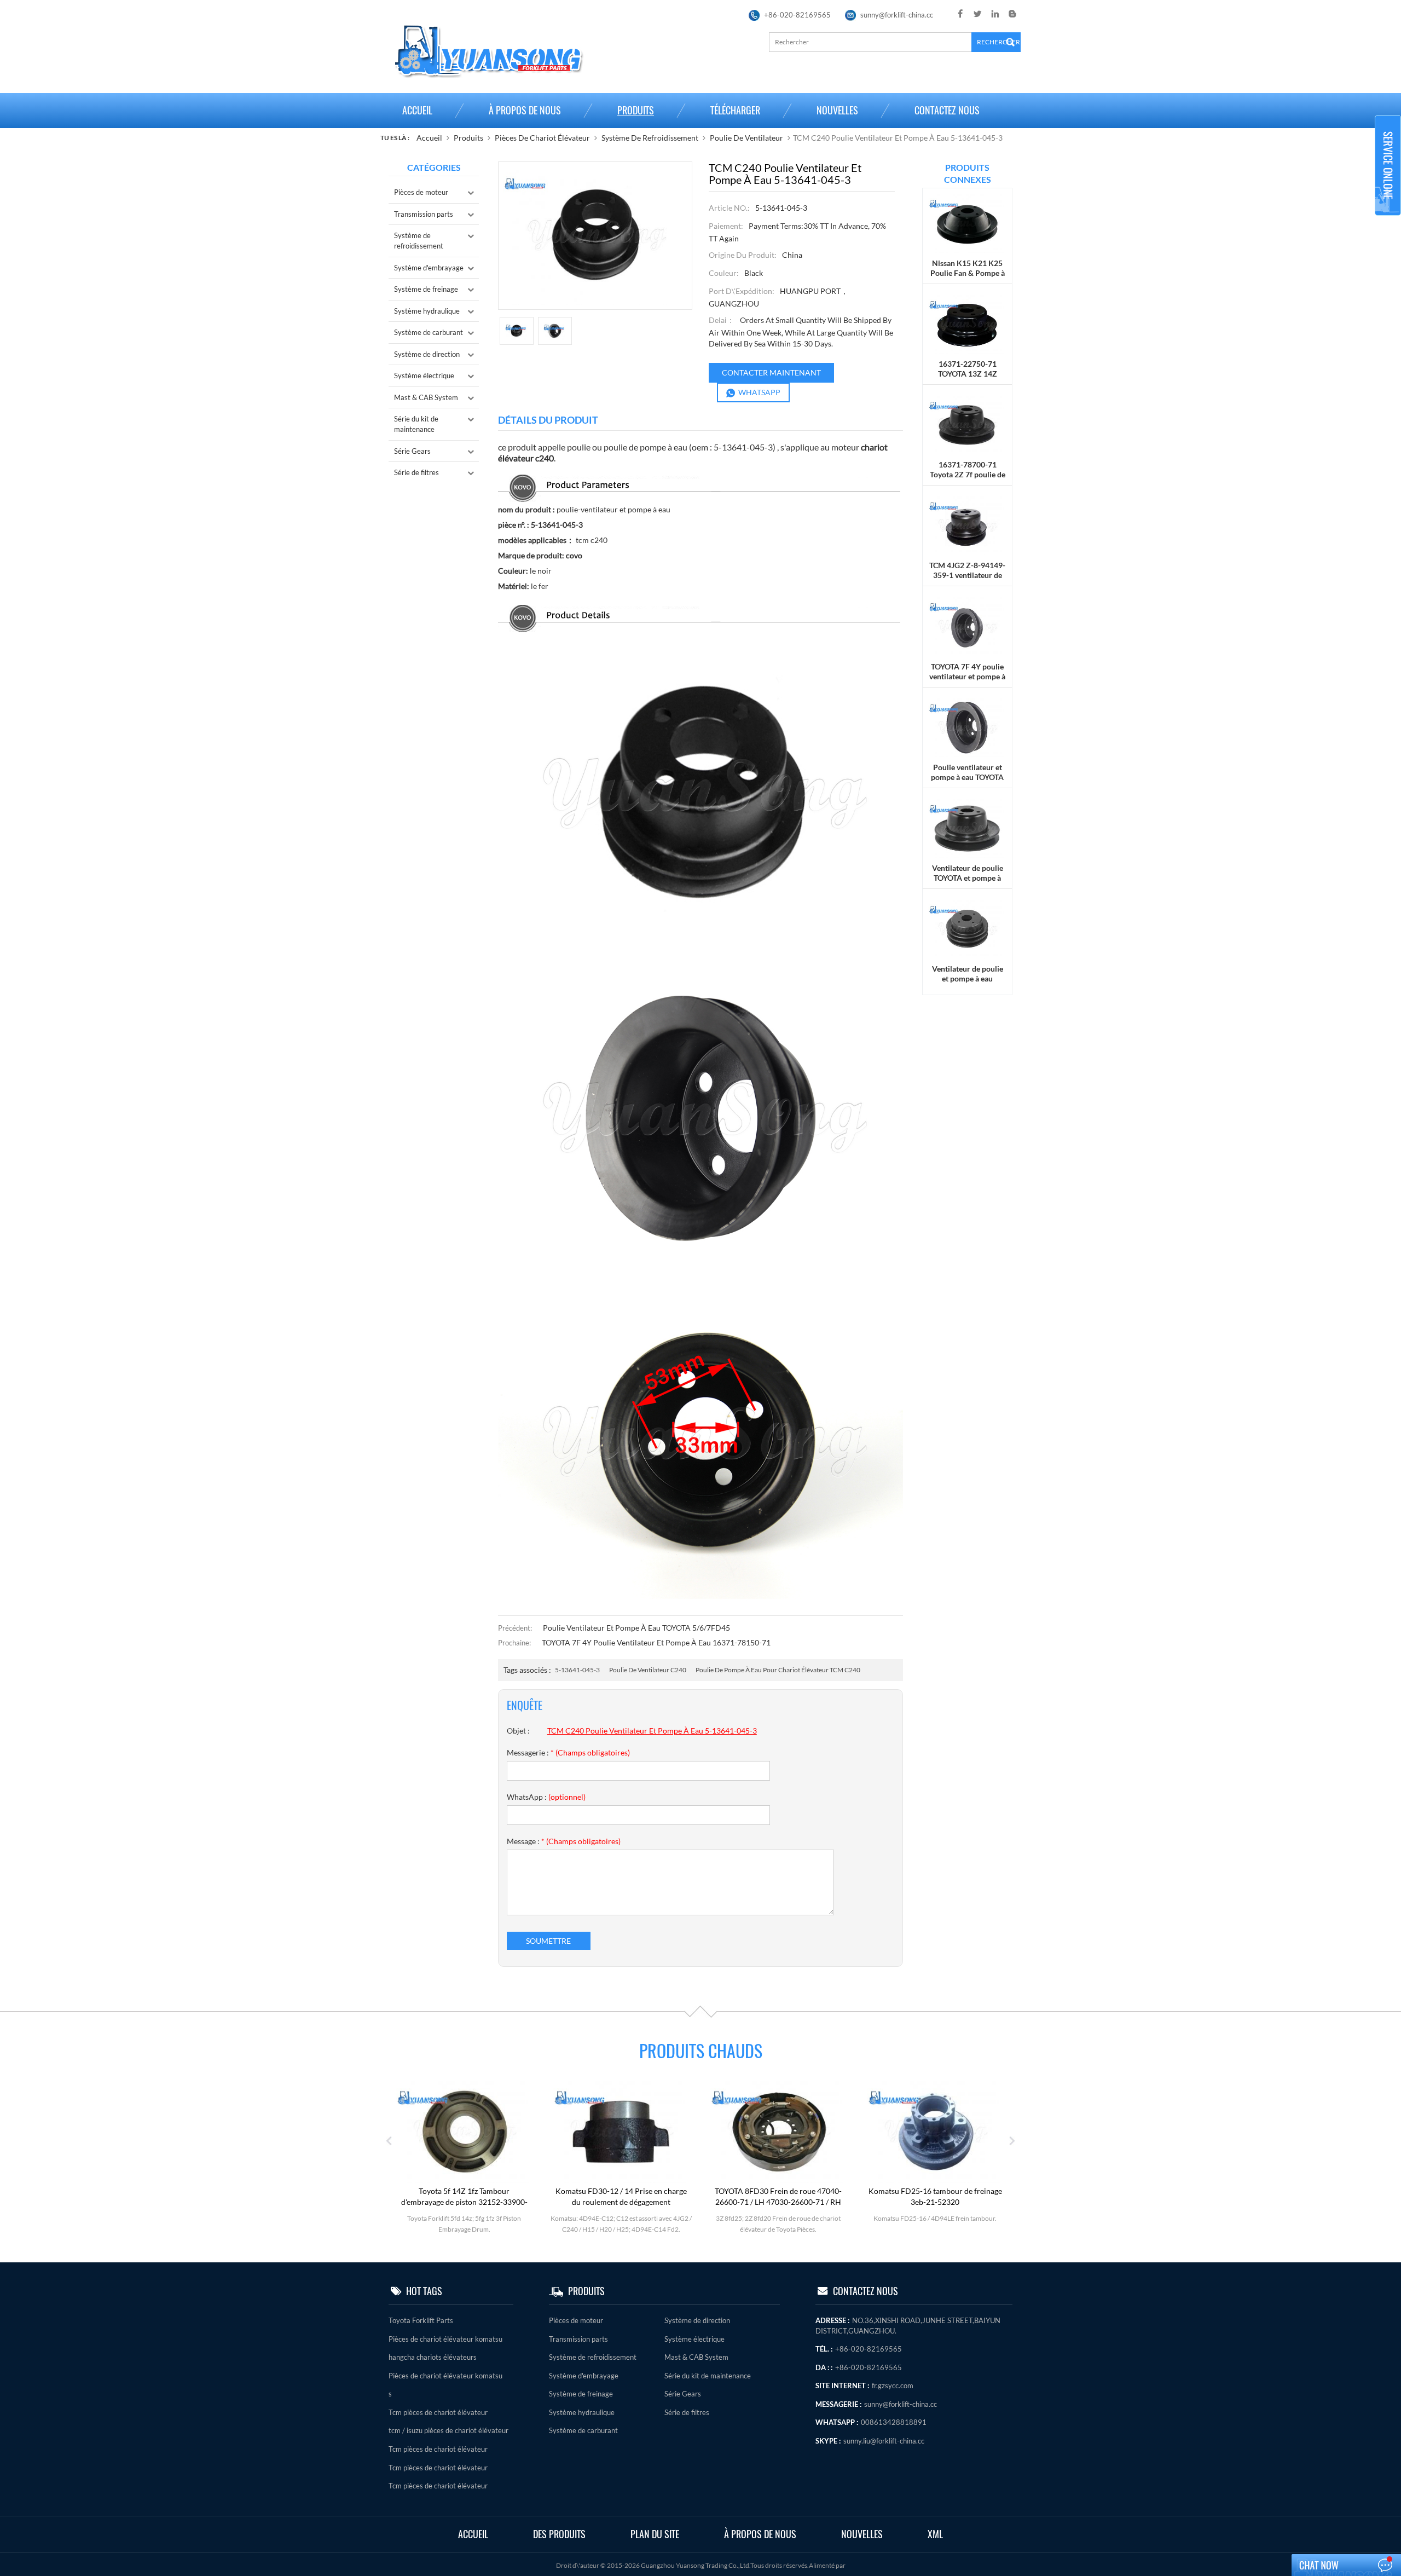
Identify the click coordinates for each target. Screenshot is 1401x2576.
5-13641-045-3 (577, 1670)
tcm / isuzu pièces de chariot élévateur (448, 2430)
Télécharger (735, 110)
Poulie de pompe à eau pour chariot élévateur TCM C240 (778, 1670)
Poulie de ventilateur (746, 138)
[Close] (1388, 220)
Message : (564, 1841)
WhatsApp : (546, 1797)
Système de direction (427, 354)
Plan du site (655, 2534)
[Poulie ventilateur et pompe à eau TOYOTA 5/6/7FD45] (967, 727)
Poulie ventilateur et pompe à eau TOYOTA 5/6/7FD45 (636, 1628)
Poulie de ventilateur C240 (648, 1670)
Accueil (417, 110)
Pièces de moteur (421, 192)
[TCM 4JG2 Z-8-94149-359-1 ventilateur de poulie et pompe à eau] (967, 525)
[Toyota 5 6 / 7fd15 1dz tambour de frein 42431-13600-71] (935, 2131)
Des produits (559, 2534)
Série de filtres (416, 472)
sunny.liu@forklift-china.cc (884, 2441)
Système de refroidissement (650, 138)
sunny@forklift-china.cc (897, 15)
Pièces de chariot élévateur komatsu (445, 2339)
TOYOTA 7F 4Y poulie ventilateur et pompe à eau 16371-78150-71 (656, 1642)
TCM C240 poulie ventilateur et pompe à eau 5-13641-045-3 (652, 1731)
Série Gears (412, 451)
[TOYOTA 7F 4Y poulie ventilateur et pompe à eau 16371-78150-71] (967, 626)
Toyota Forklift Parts (421, 2320)
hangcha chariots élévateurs (433, 2357)
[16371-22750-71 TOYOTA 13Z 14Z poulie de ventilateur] (967, 323)
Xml (935, 2534)
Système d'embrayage (429, 268)
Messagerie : (568, 1752)
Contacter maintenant (771, 372)
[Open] (1388, 165)
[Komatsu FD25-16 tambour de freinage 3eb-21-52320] (778, 2131)
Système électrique (424, 376)
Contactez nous (947, 110)
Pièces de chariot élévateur (542, 138)
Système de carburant (429, 332)
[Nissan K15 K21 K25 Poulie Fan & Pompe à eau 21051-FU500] (967, 223)
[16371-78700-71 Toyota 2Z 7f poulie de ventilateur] (967, 424)
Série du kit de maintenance (416, 424)
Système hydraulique (427, 311)
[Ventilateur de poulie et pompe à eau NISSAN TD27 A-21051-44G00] (967, 929)
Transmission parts (424, 214)
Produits (636, 110)
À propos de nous (525, 110)
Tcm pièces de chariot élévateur (438, 2412)
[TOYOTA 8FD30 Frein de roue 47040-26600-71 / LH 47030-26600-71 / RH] (621, 2131)
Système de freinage (426, 289)
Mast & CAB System (426, 397)
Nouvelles (837, 110)
